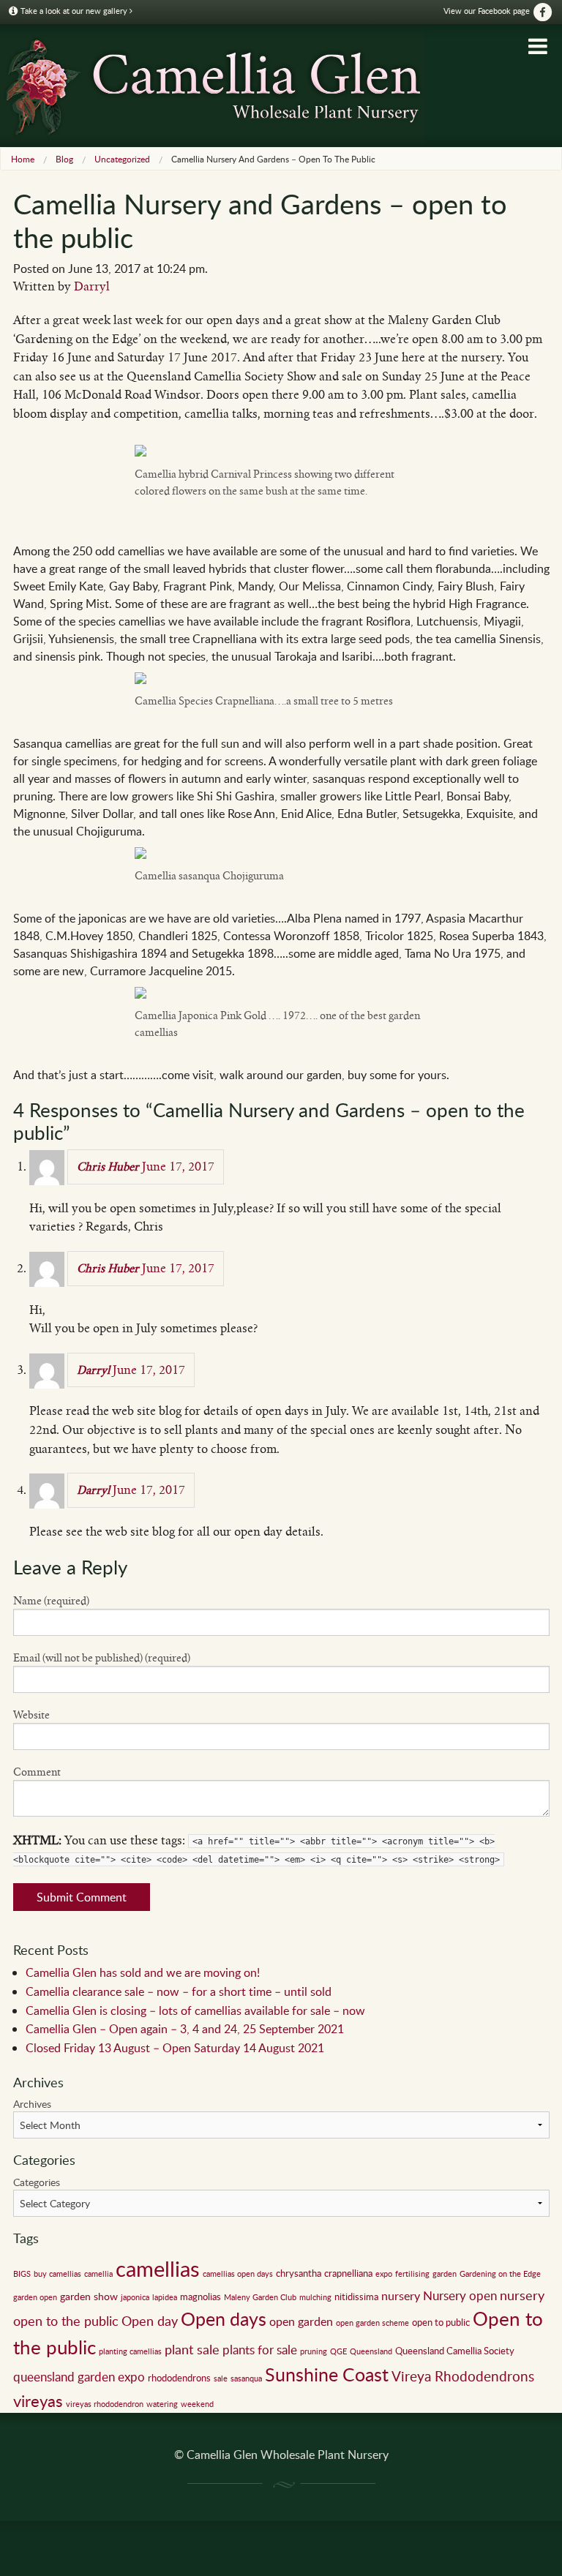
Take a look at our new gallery (74, 11)
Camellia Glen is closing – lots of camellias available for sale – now (195, 2010)
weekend (197, 2404)
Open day (150, 2321)
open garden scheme (372, 2323)
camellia (98, 2274)
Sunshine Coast (327, 2374)
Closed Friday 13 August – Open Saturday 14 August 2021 (175, 2048)
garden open (35, 2297)
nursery (401, 2296)
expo (384, 2274)
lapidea (165, 2297)
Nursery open (460, 2295)
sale (221, 2378)
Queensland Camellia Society (455, 2351)
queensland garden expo (79, 2377)
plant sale (192, 2349)
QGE (338, 2351)
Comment (37, 1772)
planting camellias (130, 2351)
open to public (441, 2322)
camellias (158, 2268)
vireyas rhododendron (105, 2404)
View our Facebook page (488, 11)
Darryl (92, 286)
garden (445, 2274)
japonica (135, 2297)
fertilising (412, 2274)
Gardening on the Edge (500, 2274)
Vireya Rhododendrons (463, 2376)
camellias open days (238, 2274)
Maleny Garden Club (260, 2297)
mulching (315, 2297)
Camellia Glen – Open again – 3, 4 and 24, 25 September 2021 (185, 2029)
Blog (64, 159)
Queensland (371, 2351)
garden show (89, 2296)
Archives (32, 2104)
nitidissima (356, 2297)
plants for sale (260, 2350)
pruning (314, 2351)
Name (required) (51, 1601)
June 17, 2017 (178, 1167)
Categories (37, 2182)
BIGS (22, 2274)
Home (23, 159)
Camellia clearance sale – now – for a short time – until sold (179, 1991)
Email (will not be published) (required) (102, 1658)
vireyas (38, 2400)
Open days (224, 2319)
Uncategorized (122, 159)
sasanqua (246, 2378)
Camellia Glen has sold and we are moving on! (143, 1972)
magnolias (201, 2297)
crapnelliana (348, 2273)
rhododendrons (179, 2378)
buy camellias (57, 2274)
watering (162, 2404)
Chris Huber (108, 1167)
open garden (301, 2321)
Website (31, 1715)
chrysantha (299, 2273)
